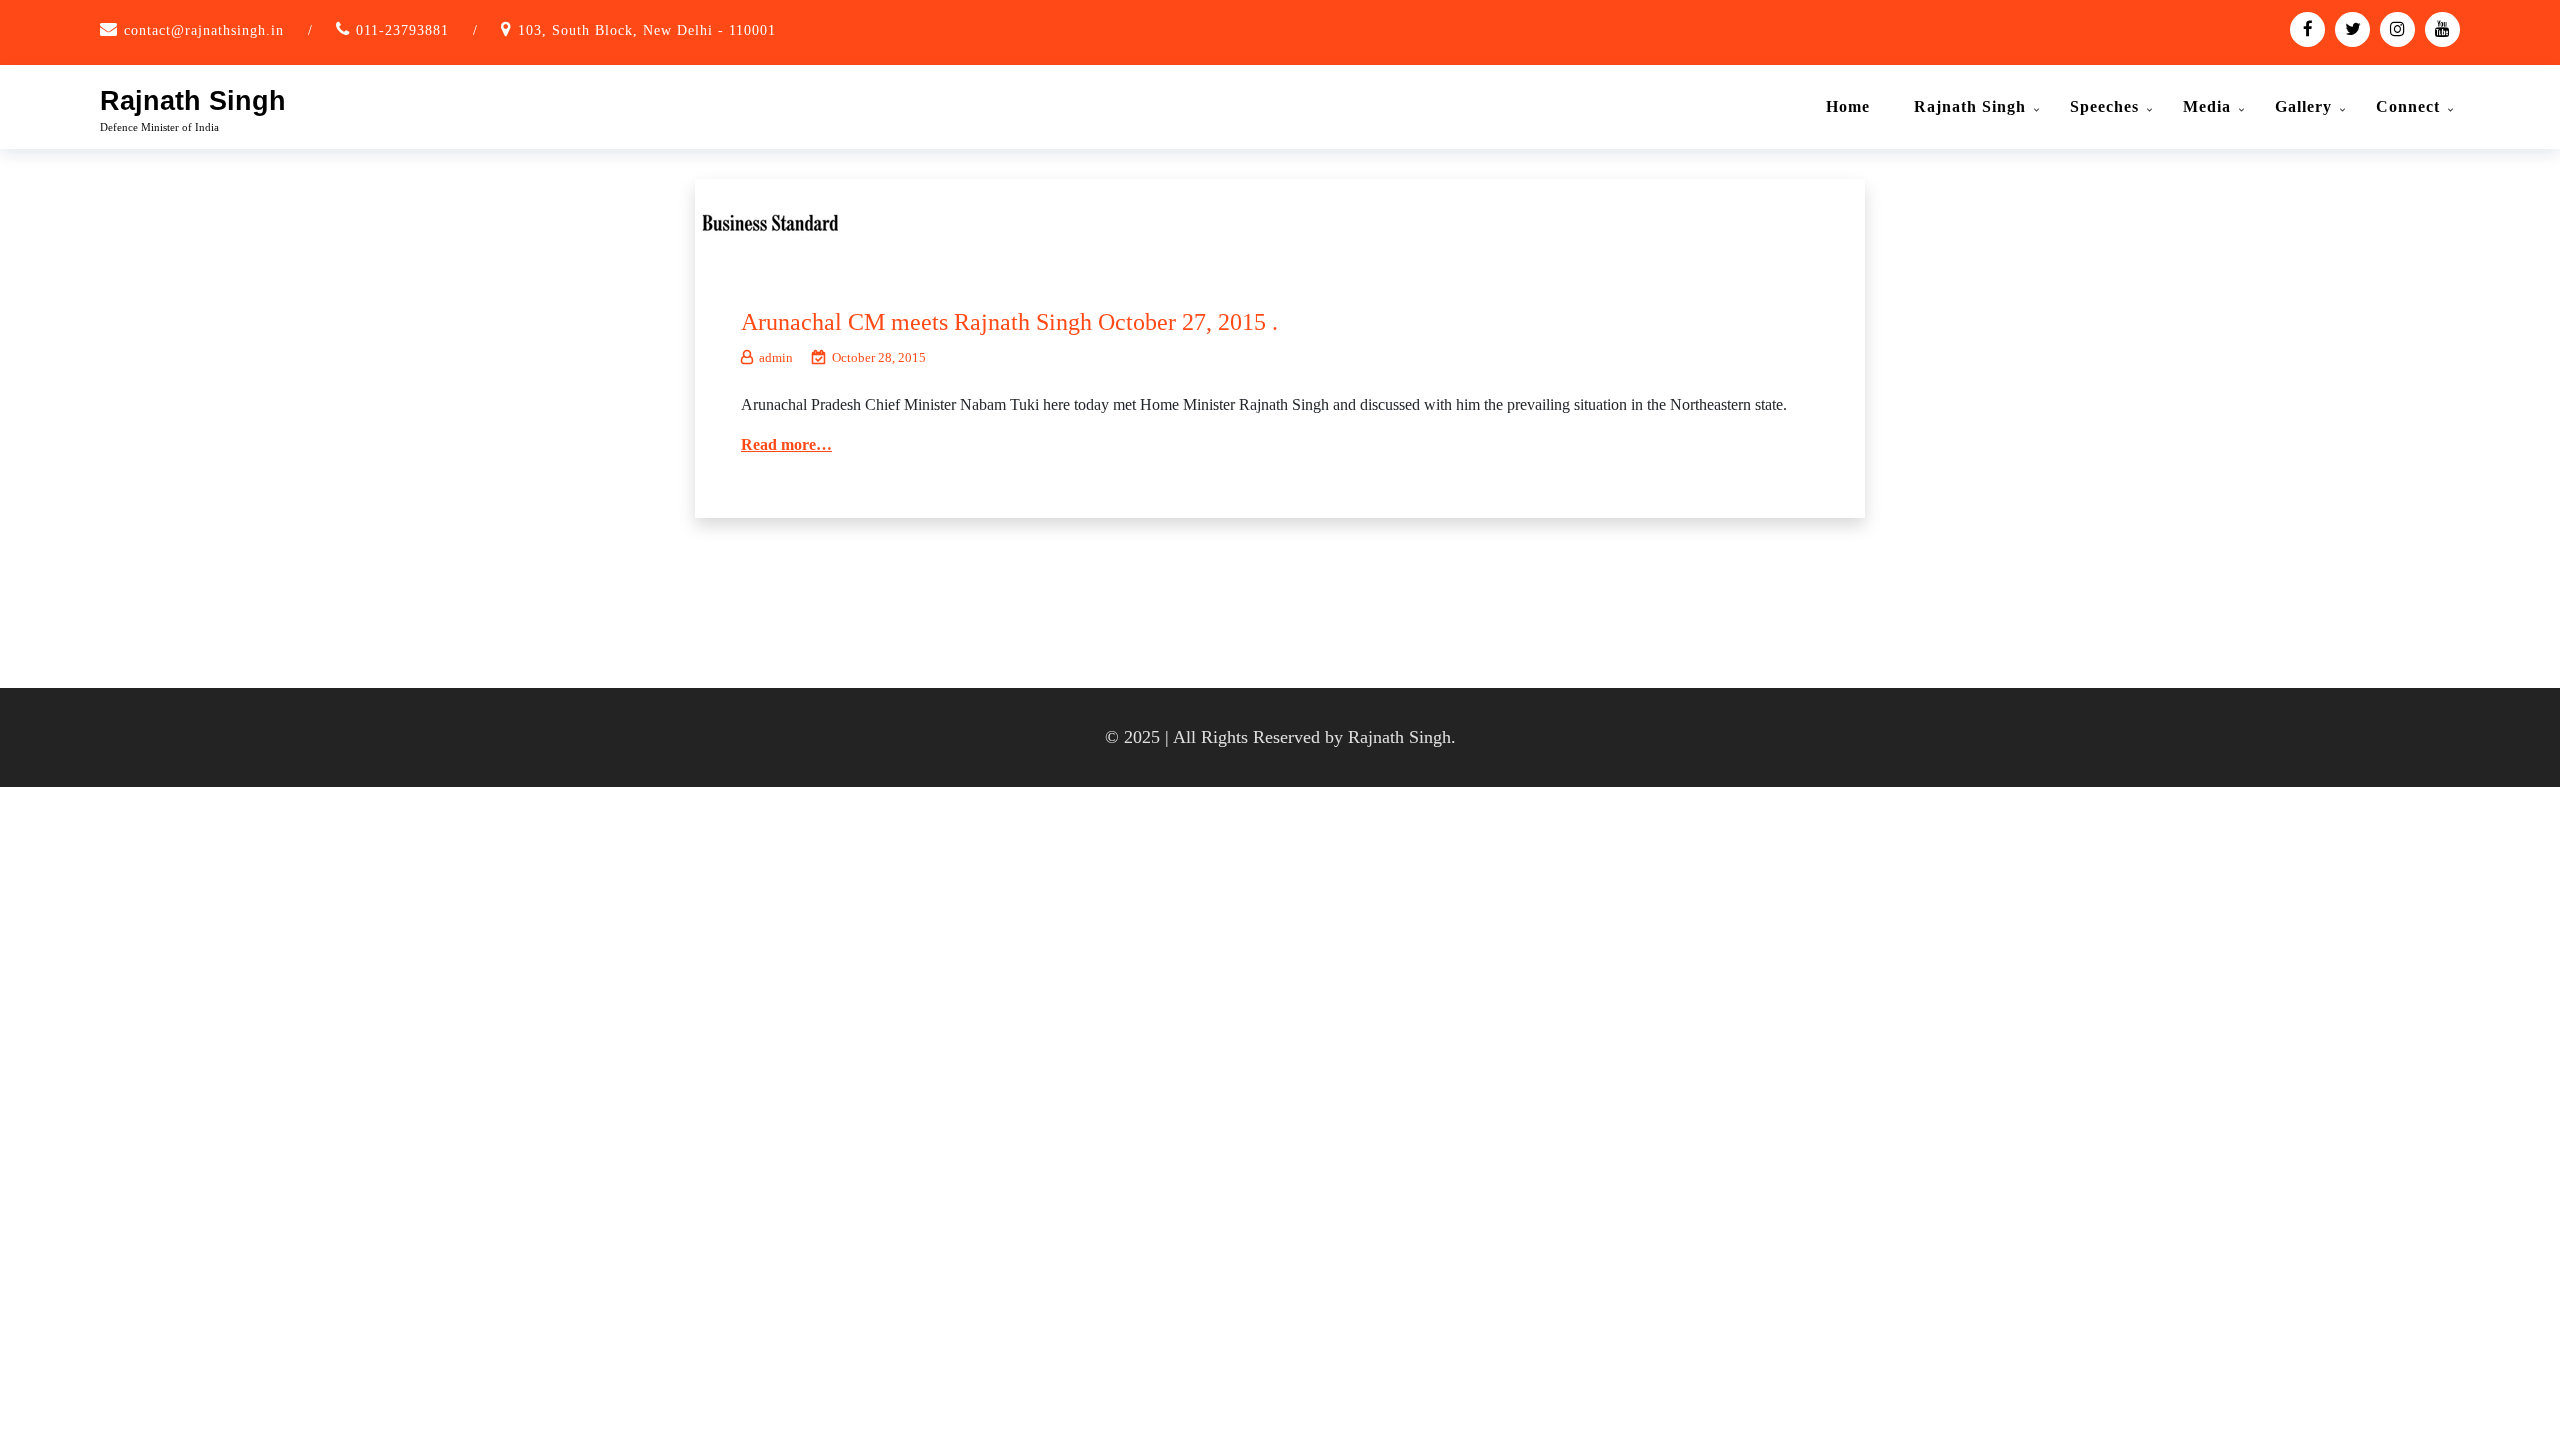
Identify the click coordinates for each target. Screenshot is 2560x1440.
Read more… (786, 444)
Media (2207, 106)
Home (1848, 106)
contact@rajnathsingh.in (204, 30)
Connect (2408, 106)
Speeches (2104, 106)
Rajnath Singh (193, 101)
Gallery (2303, 106)
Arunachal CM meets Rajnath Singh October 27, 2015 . (1009, 322)
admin (776, 357)
